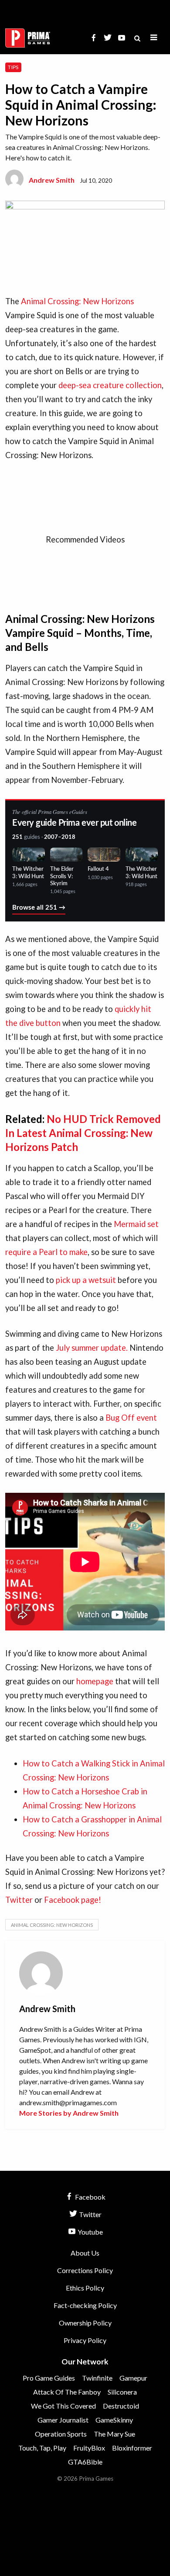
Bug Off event (131, 1418)
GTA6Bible (85, 2462)
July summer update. (92, 1348)
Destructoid (121, 2406)
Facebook (90, 2197)
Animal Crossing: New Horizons (77, 301)
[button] (154, 38)
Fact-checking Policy (85, 2305)
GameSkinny (114, 2420)
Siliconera (122, 2392)
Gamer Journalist (63, 2420)
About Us (85, 2253)
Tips (13, 67)
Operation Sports (61, 2434)
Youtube (90, 2232)
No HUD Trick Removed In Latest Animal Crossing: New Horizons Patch (83, 1133)
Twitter (19, 1900)
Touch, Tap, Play (42, 2448)
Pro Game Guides (49, 2378)
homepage (95, 1681)
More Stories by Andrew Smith (69, 2113)
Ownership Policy (85, 2323)
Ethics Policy (85, 2288)
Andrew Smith (52, 180)
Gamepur (133, 2378)
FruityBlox (89, 2448)
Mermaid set (136, 1224)
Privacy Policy (85, 2340)
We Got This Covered (63, 2406)
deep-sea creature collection (110, 385)
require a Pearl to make (46, 1252)
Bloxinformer (132, 2448)
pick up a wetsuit (86, 1280)
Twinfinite (97, 2378)
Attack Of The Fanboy (67, 2392)
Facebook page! (73, 1900)
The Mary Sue (114, 2434)
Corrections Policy (85, 2270)
